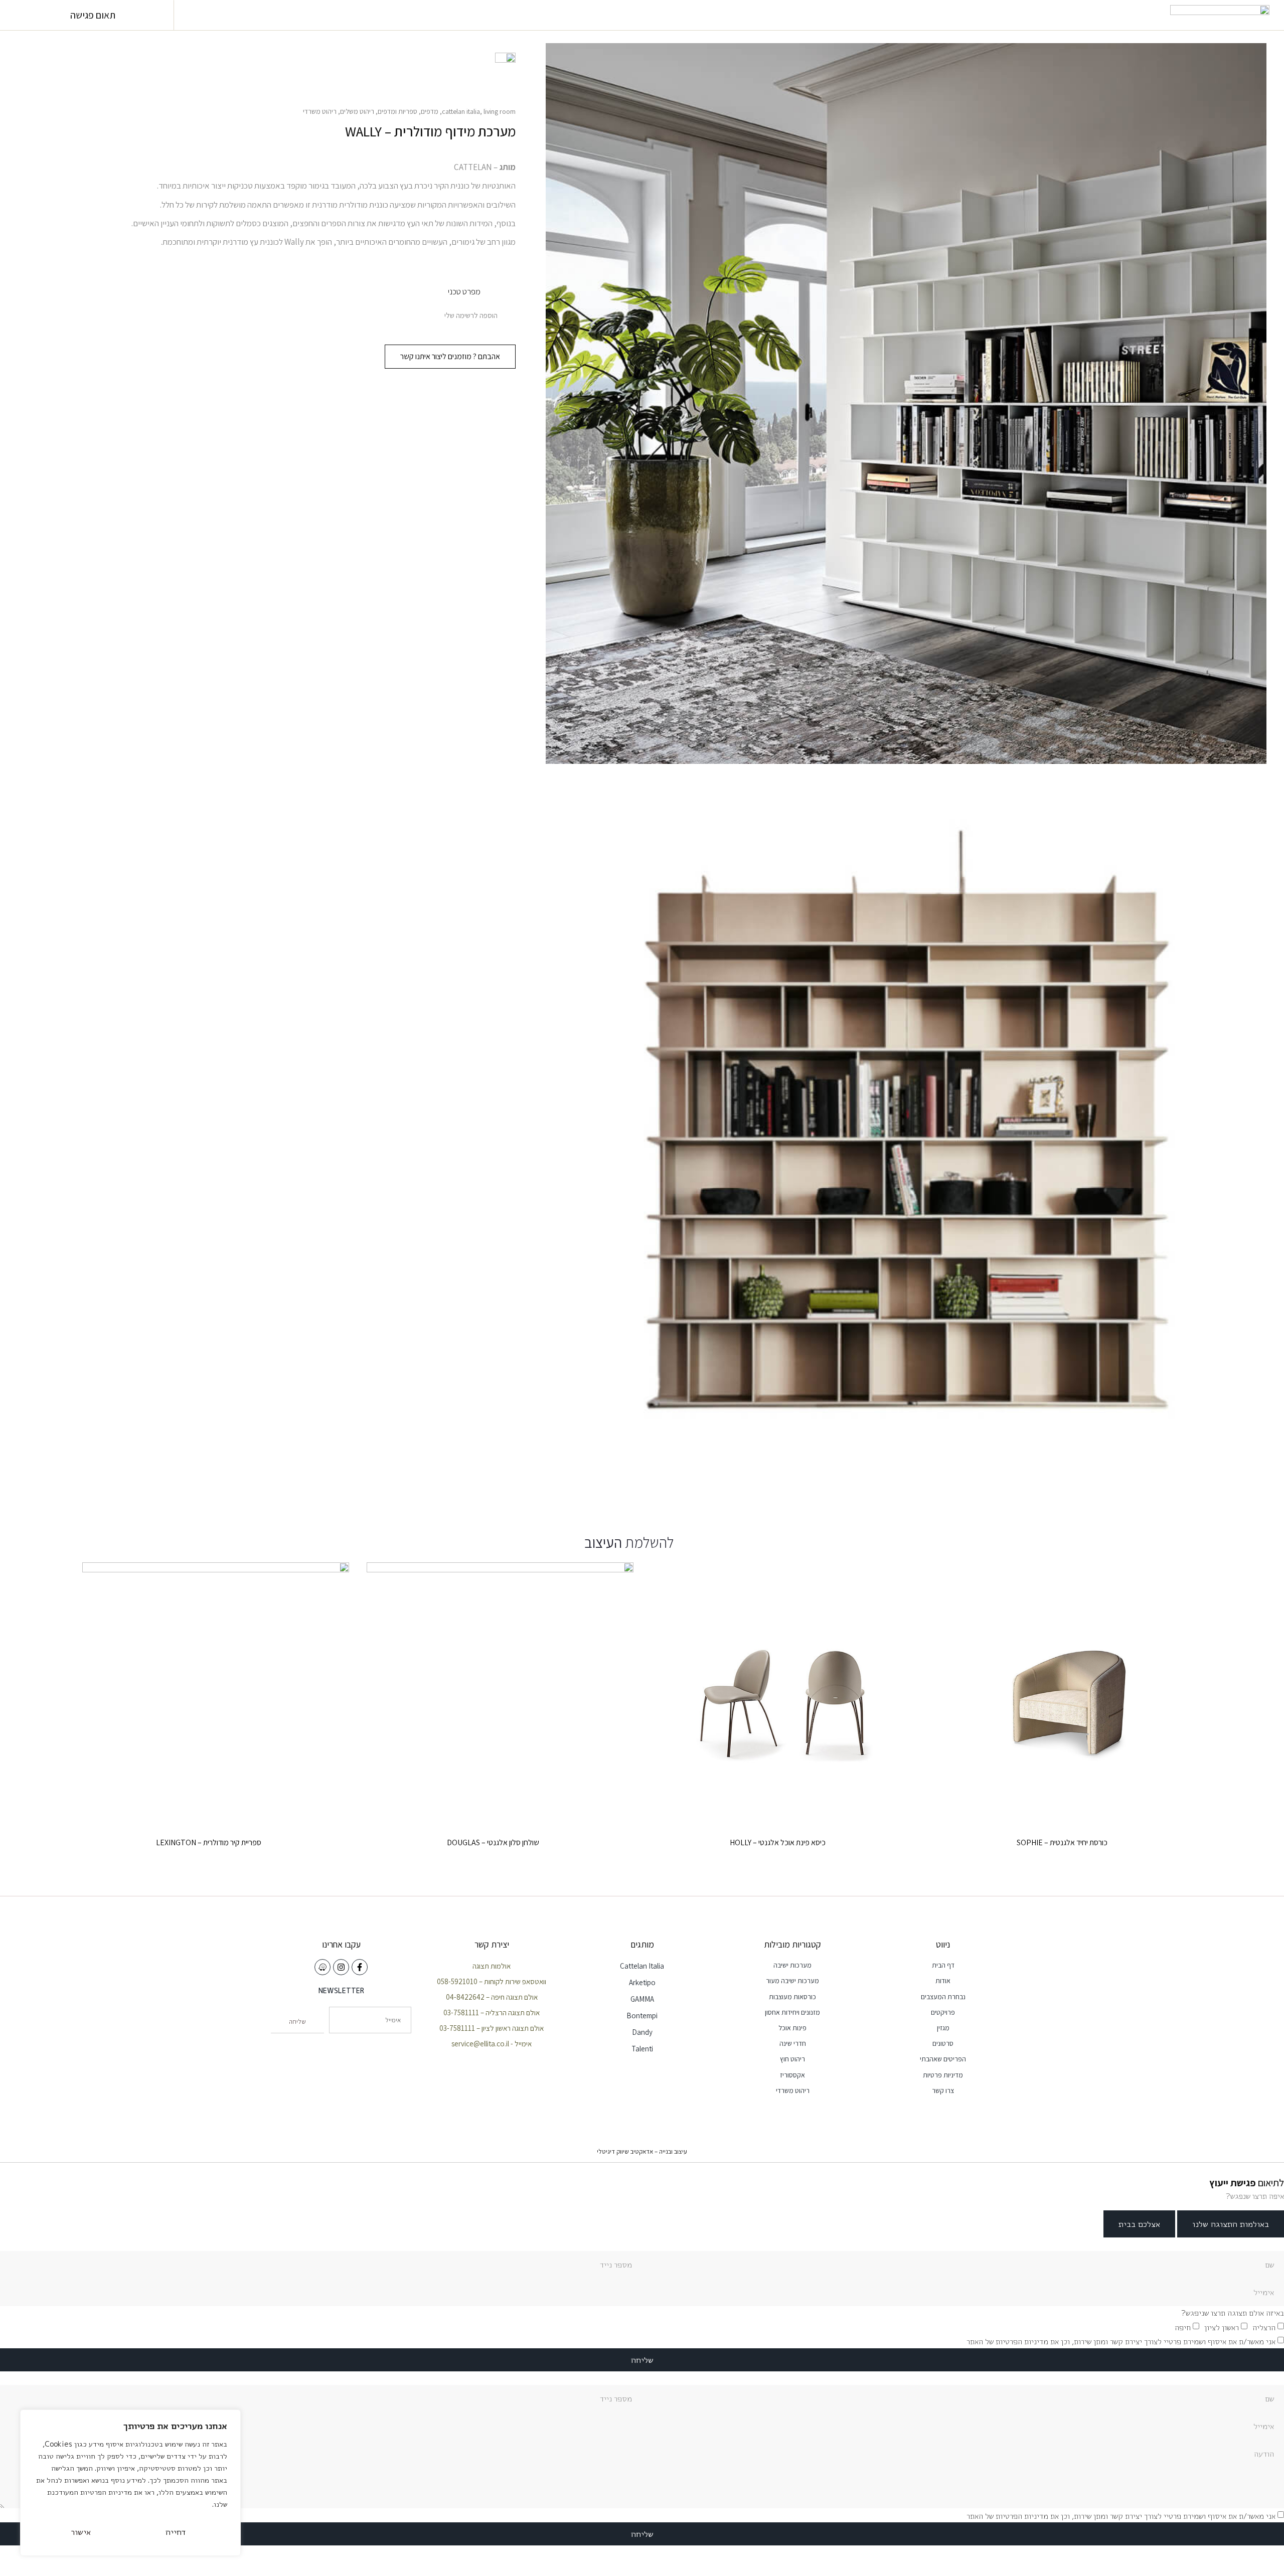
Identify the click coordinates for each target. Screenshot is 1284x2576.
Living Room (500, 111)
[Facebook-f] (360, 1967)
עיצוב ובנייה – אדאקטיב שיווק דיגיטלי (642, 2151)
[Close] (230, 2418)
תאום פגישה (93, 15)
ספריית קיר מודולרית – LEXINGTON (209, 1842)
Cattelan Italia (461, 111)
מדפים (430, 111)
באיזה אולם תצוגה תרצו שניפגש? (1233, 2313)
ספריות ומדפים (397, 111)
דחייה (176, 2532)
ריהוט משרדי (320, 111)
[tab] (1231, 2224)
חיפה (1183, 2327)
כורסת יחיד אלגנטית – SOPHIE (1062, 1842)
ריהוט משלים (357, 111)
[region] (130, 2483)
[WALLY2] (906, 404)
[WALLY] (906, 1139)
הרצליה (1264, 2327)
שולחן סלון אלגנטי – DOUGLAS (493, 1842)
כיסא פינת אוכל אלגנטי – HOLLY (778, 1842)
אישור (81, 2532)
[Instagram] (341, 1967)
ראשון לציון (1222, 2327)
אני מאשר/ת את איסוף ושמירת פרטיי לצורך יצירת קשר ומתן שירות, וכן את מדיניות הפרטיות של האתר (1121, 2342)
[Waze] (323, 1967)
